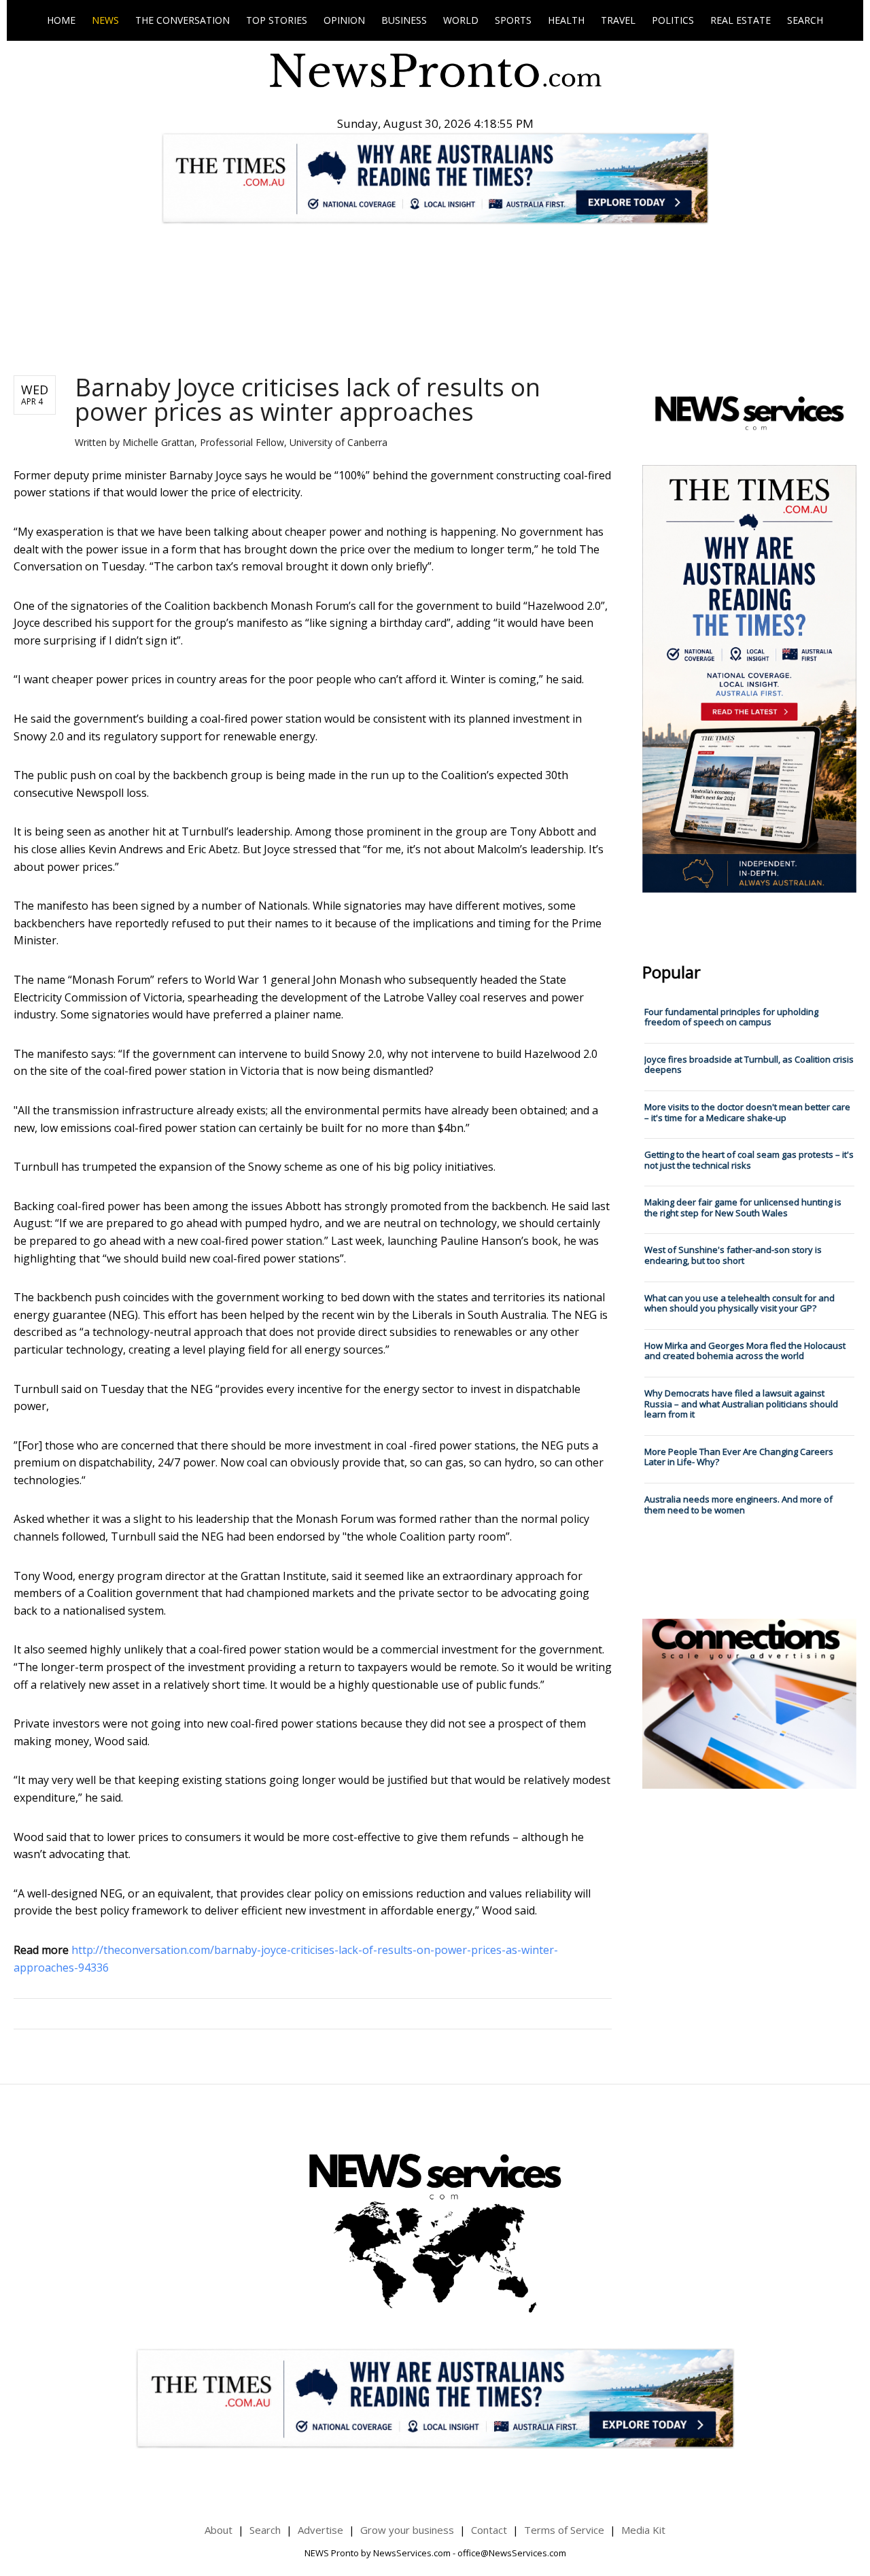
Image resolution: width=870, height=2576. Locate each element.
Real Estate (741, 20)
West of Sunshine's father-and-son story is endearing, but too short (733, 1255)
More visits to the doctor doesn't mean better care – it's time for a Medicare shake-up (747, 1112)
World (461, 20)
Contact (489, 2530)
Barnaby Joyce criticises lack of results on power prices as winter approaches (308, 399)
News (105, 20)
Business (404, 20)
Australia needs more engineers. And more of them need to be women (738, 1505)
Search (805, 20)
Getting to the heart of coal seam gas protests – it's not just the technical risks (749, 1160)
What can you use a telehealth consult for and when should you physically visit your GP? (739, 1303)
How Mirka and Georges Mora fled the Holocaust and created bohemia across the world (745, 1351)
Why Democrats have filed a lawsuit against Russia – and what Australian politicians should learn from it (741, 1404)
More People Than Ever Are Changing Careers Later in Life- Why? (739, 1457)
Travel (618, 20)
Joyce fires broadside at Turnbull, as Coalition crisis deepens (749, 1065)
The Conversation (182, 20)
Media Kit (643, 2530)
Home (61, 20)
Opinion (344, 20)
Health (566, 20)
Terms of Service (564, 2530)
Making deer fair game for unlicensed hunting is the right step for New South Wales (743, 1207)
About (219, 2530)
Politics (673, 20)
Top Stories (277, 20)
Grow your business (407, 2530)
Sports (513, 20)
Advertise (320, 2530)
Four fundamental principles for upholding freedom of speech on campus (731, 1017)
